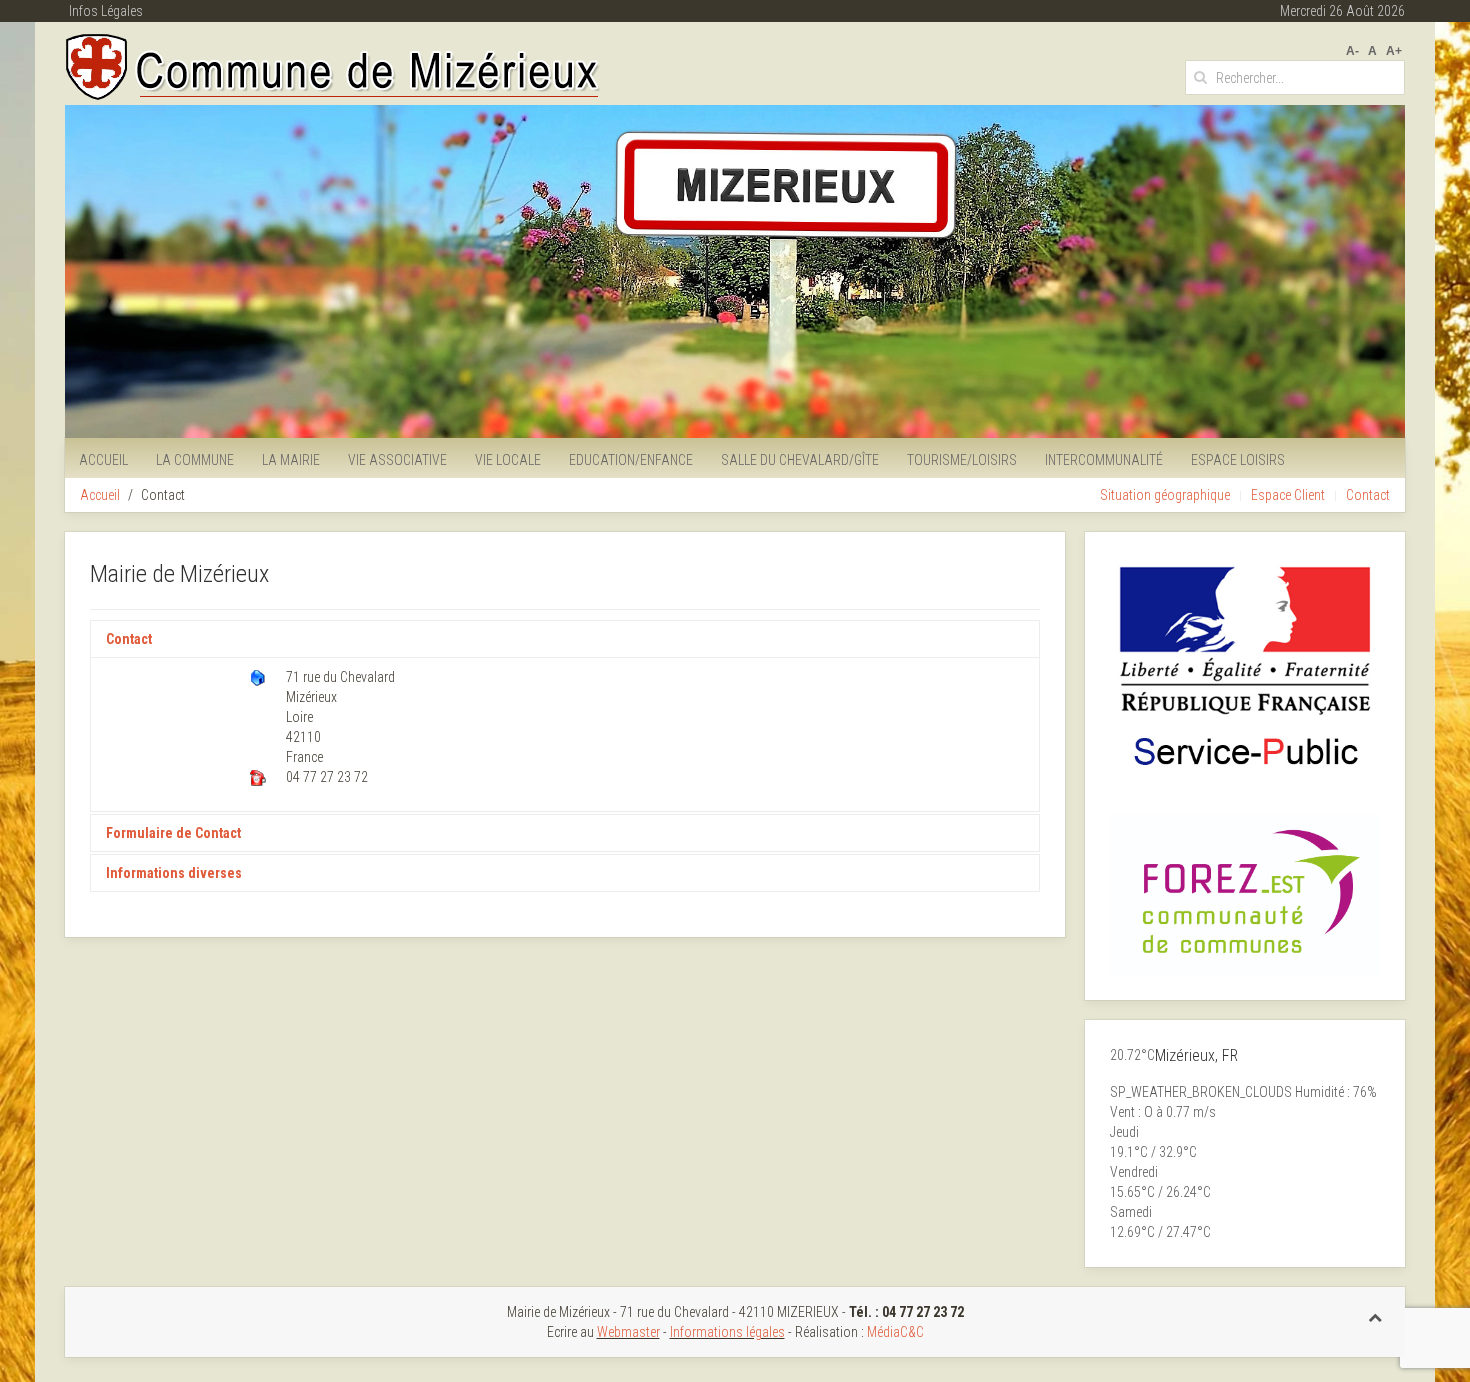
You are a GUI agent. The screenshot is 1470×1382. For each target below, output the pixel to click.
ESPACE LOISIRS (1238, 460)
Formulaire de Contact (173, 833)
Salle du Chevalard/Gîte (800, 460)
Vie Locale (508, 460)
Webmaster (628, 1332)
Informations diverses (174, 873)
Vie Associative (397, 460)
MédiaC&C (895, 1332)
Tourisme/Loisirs (962, 460)
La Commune (195, 460)
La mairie (291, 460)
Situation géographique (1165, 495)
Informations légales (727, 1332)
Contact (1368, 495)
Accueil (103, 460)
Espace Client (1288, 495)
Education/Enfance (631, 460)
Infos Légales (106, 11)
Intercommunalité (1104, 460)
